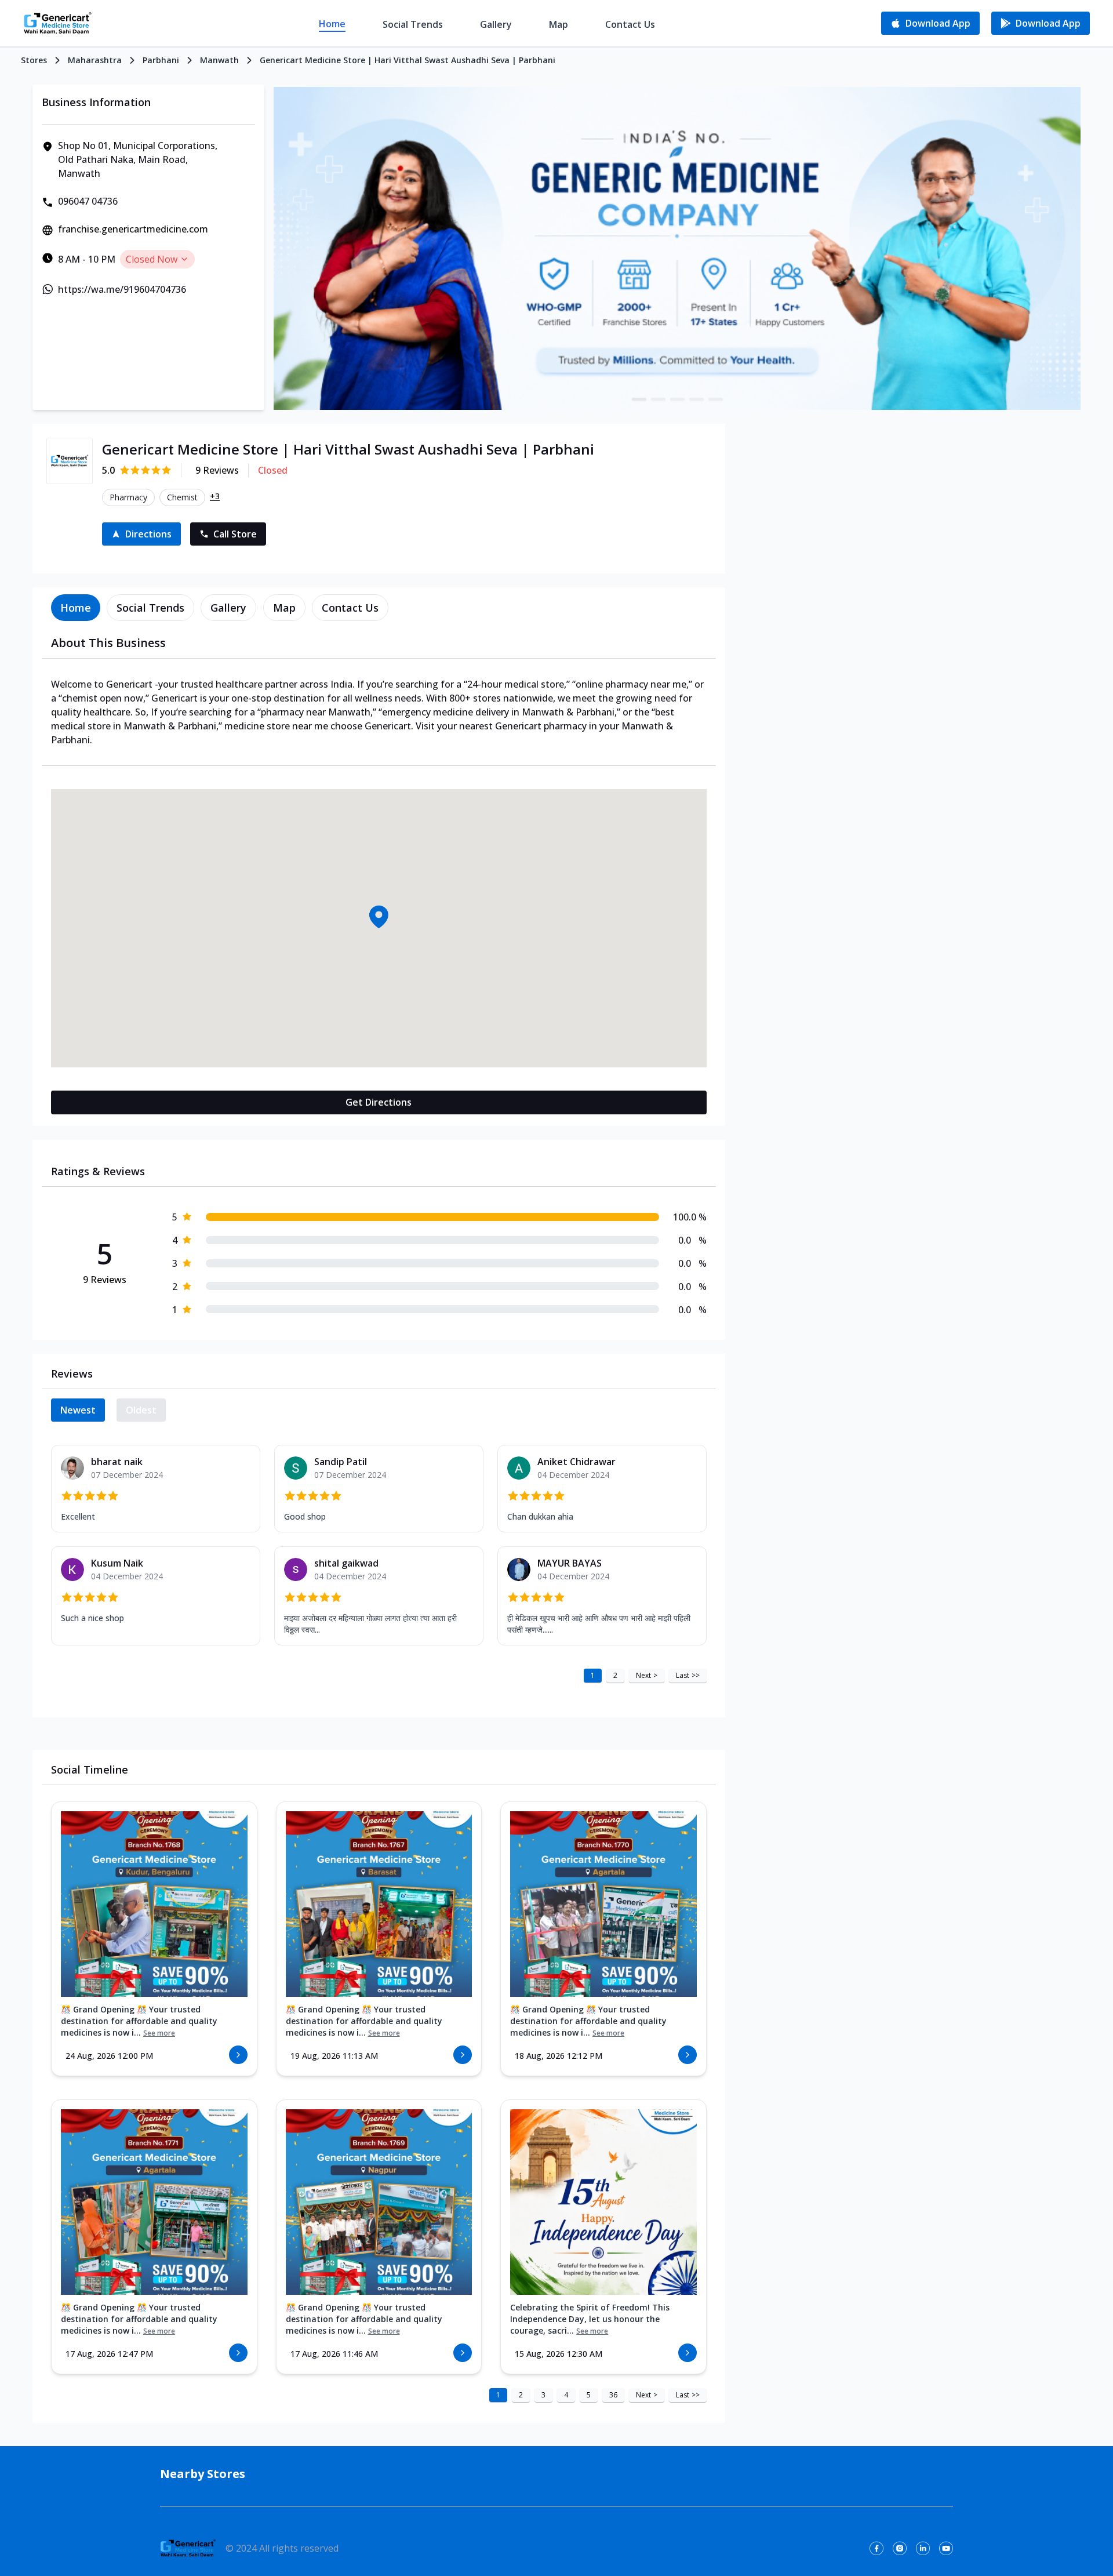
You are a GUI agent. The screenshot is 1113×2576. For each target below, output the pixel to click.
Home (332, 24)
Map (559, 24)
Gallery (496, 24)
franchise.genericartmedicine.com (133, 229)
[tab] (76, 608)
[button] (379, 917)
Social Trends (413, 24)
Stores (34, 60)
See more (159, 2033)
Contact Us (630, 24)
